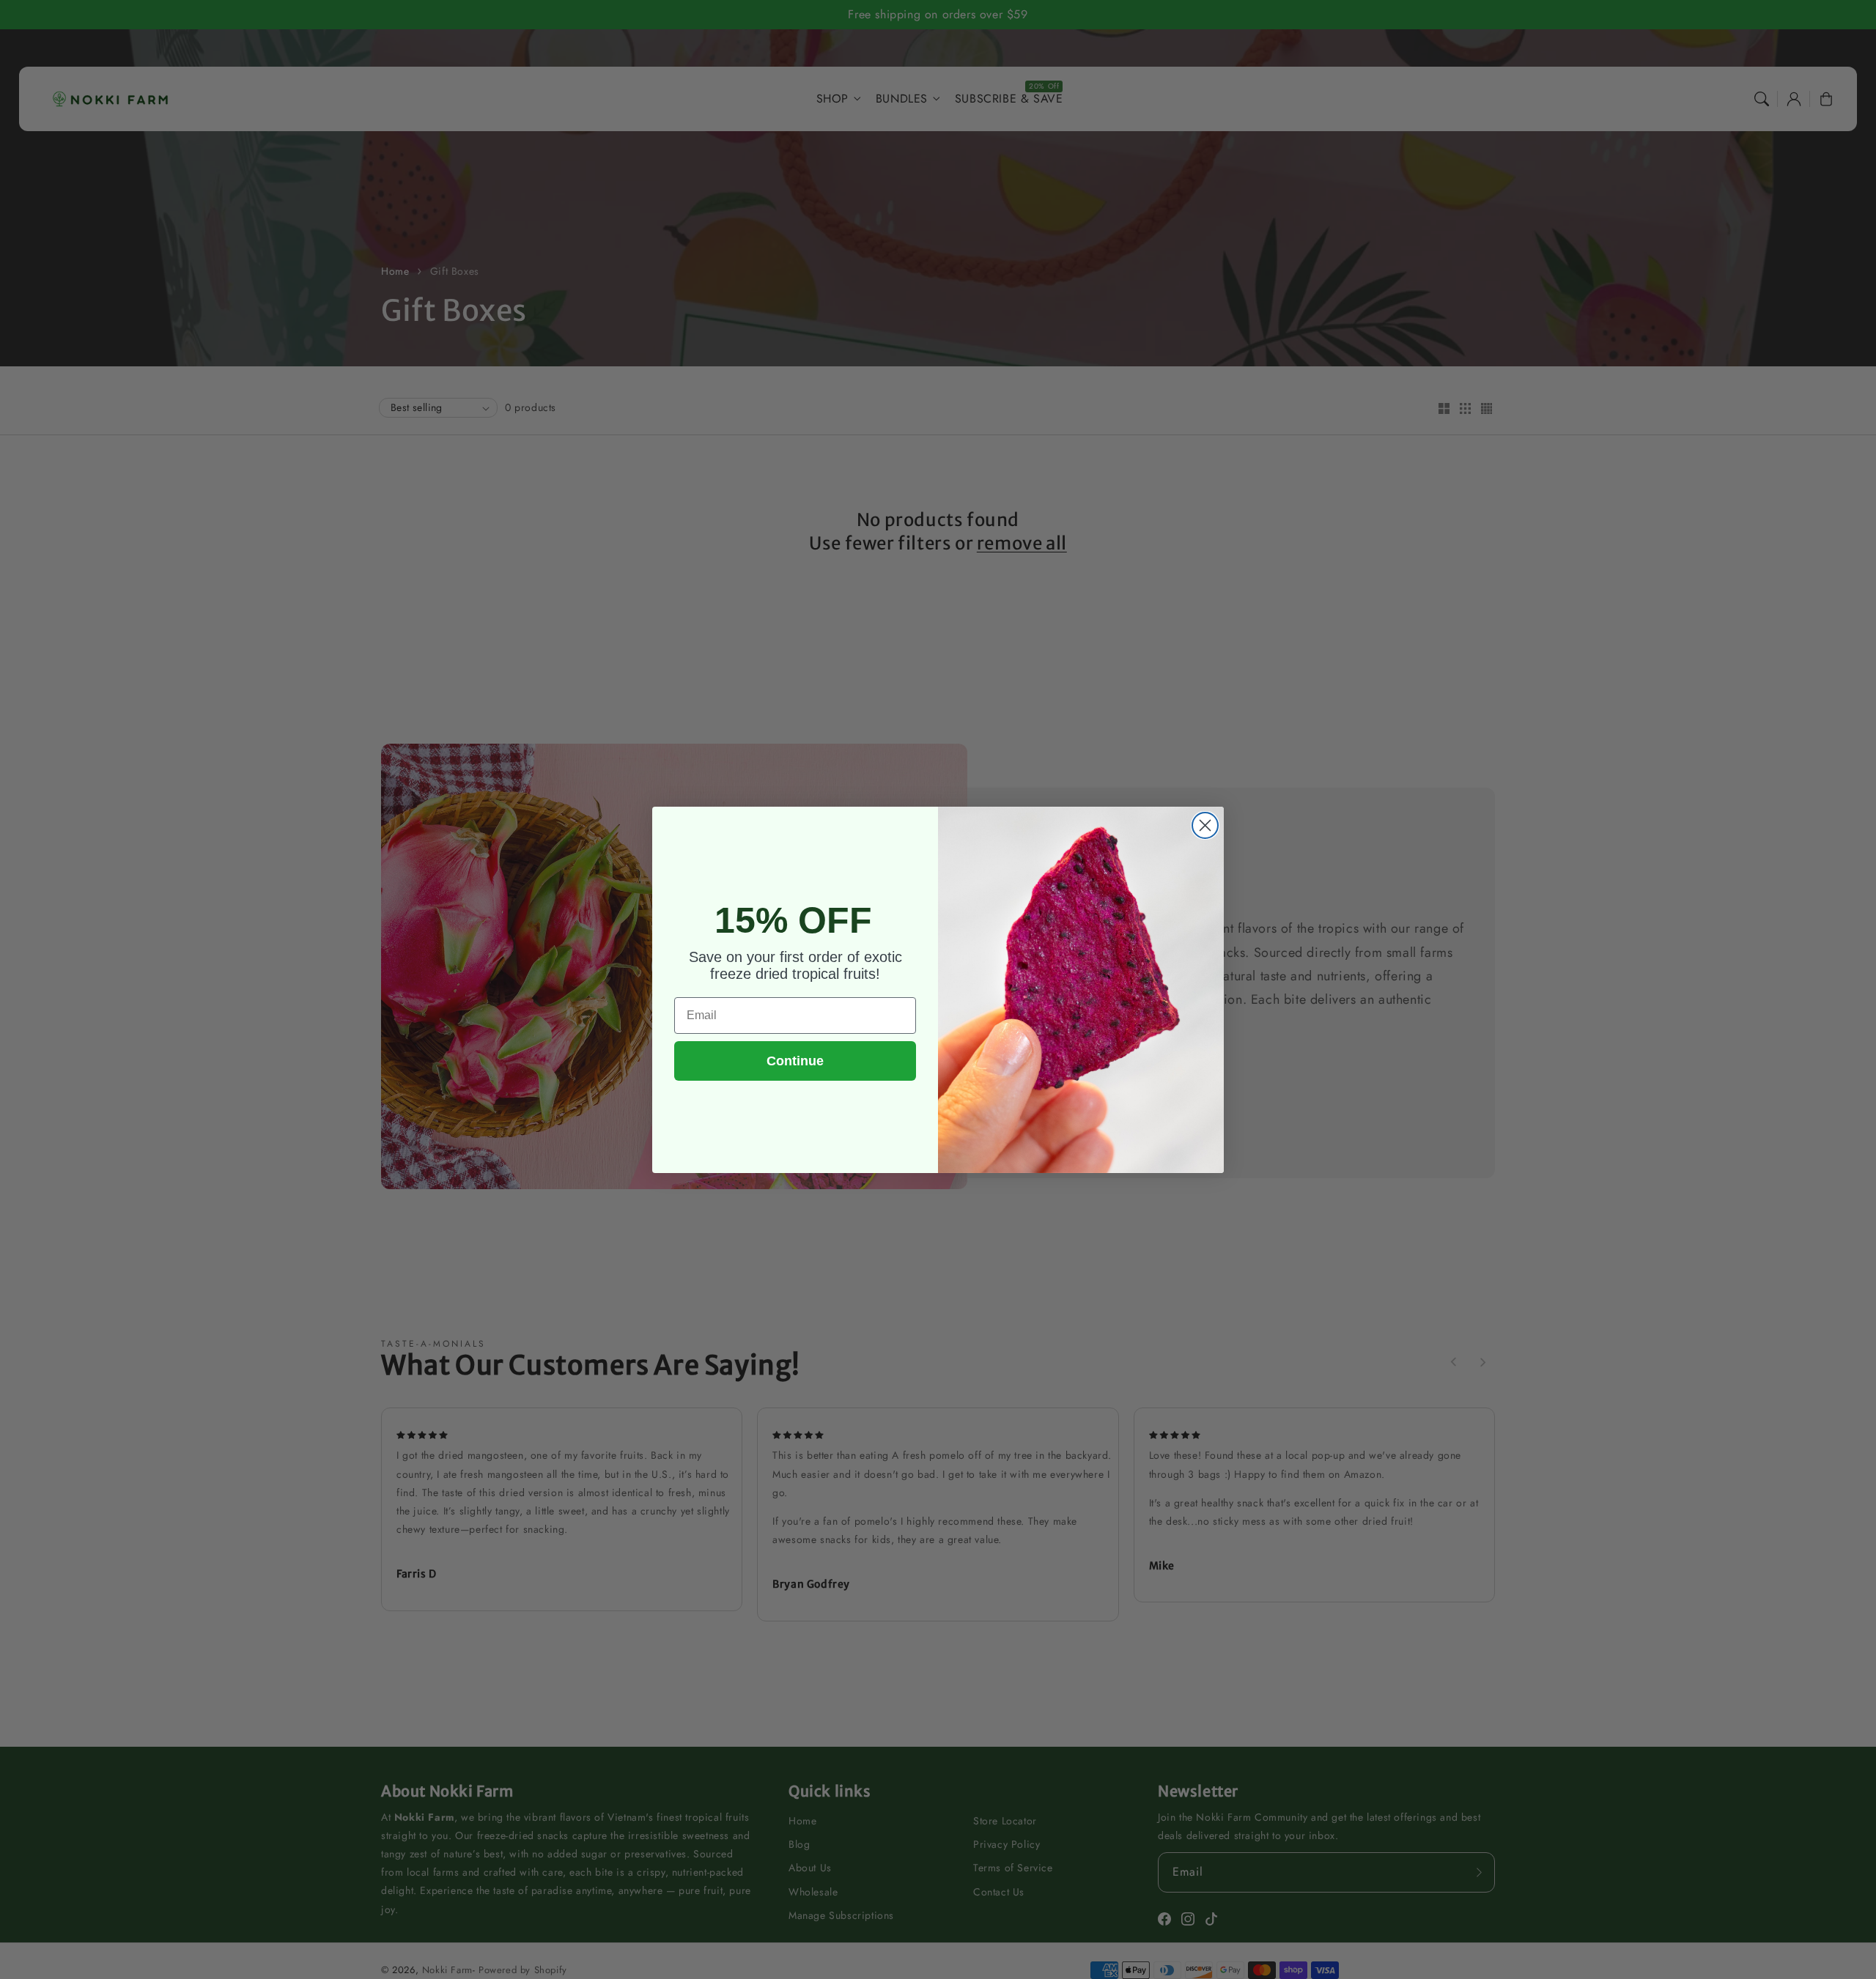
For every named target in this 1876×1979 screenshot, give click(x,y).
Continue (795, 1061)
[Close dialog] (1205, 825)
